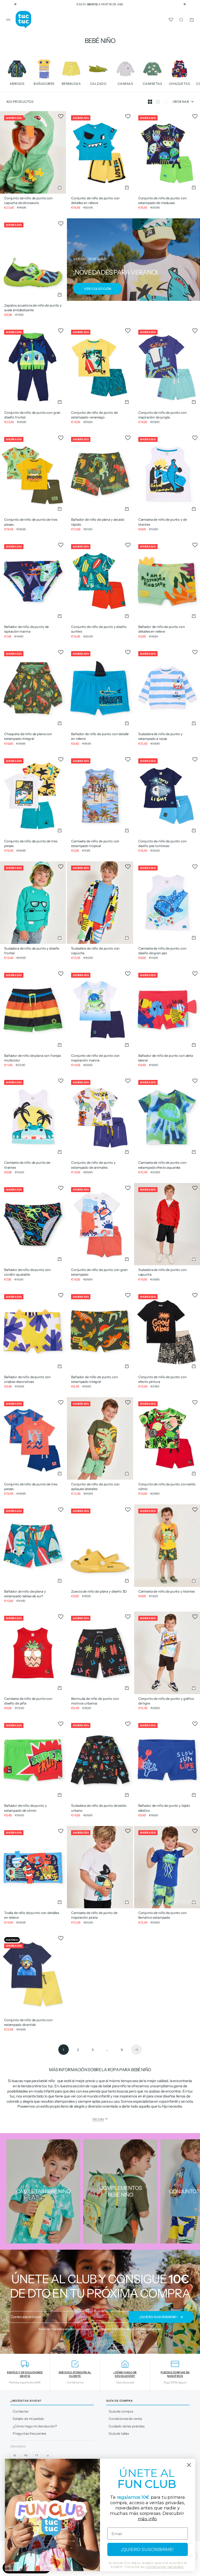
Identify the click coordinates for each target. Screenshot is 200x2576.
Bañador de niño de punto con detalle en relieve (100, 736)
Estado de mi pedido (28, 2419)
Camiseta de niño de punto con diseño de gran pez (162, 951)
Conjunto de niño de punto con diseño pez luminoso (162, 843)
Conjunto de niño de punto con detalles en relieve (95, 200)
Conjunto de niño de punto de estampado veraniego (94, 415)
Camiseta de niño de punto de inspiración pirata (94, 1915)
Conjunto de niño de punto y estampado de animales (93, 1165)
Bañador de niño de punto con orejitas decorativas (27, 1379)
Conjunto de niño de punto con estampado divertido (28, 2022)
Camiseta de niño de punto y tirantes (167, 1591)
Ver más (98, 2119)
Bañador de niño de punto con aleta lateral (166, 1058)
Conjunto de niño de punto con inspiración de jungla (162, 415)
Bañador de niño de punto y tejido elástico (164, 1808)
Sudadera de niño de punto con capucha (95, 951)
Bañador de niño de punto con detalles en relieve (162, 629)
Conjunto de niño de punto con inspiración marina (95, 1058)
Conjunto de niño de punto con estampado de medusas (162, 200)
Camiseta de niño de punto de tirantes (27, 1165)
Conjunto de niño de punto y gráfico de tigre (166, 1701)
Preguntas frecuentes (29, 2433)
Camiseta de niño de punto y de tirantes (163, 522)
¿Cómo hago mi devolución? (35, 2426)
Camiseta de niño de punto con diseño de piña (28, 1701)
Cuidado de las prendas (127, 2426)
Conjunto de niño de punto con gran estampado (99, 1272)
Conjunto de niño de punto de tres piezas (31, 522)
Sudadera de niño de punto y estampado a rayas (160, 736)
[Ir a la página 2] (136, 2050)
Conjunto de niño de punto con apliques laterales (95, 1486)
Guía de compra (121, 2411)
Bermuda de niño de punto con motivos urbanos (95, 1701)
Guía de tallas (119, 2433)
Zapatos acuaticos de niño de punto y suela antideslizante (33, 308)
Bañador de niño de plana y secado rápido (98, 522)
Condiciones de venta (125, 2419)
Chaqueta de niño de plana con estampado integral (28, 736)
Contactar (21, 2411)
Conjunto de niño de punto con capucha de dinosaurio (28, 200)
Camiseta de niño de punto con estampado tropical (95, 843)
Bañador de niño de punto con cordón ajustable (27, 1272)
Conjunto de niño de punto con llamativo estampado (162, 1915)
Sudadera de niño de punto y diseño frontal (32, 951)
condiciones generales (145, 2329)
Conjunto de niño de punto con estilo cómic (167, 1486)
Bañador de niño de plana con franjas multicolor (33, 1058)
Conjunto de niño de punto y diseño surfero (99, 629)
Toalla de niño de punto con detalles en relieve (32, 1915)
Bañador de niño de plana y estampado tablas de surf (25, 1594)
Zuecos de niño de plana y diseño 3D (99, 1591)
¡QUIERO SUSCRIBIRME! (147, 2550)
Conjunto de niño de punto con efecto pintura (162, 1379)
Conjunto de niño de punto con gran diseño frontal (32, 415)
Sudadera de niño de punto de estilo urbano (99, 1808)
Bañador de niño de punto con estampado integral (94, 1379)
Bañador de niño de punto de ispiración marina (26, 629)
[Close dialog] (189, 2465)
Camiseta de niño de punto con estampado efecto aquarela (162, 1165)
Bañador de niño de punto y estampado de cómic (25, 1808)
